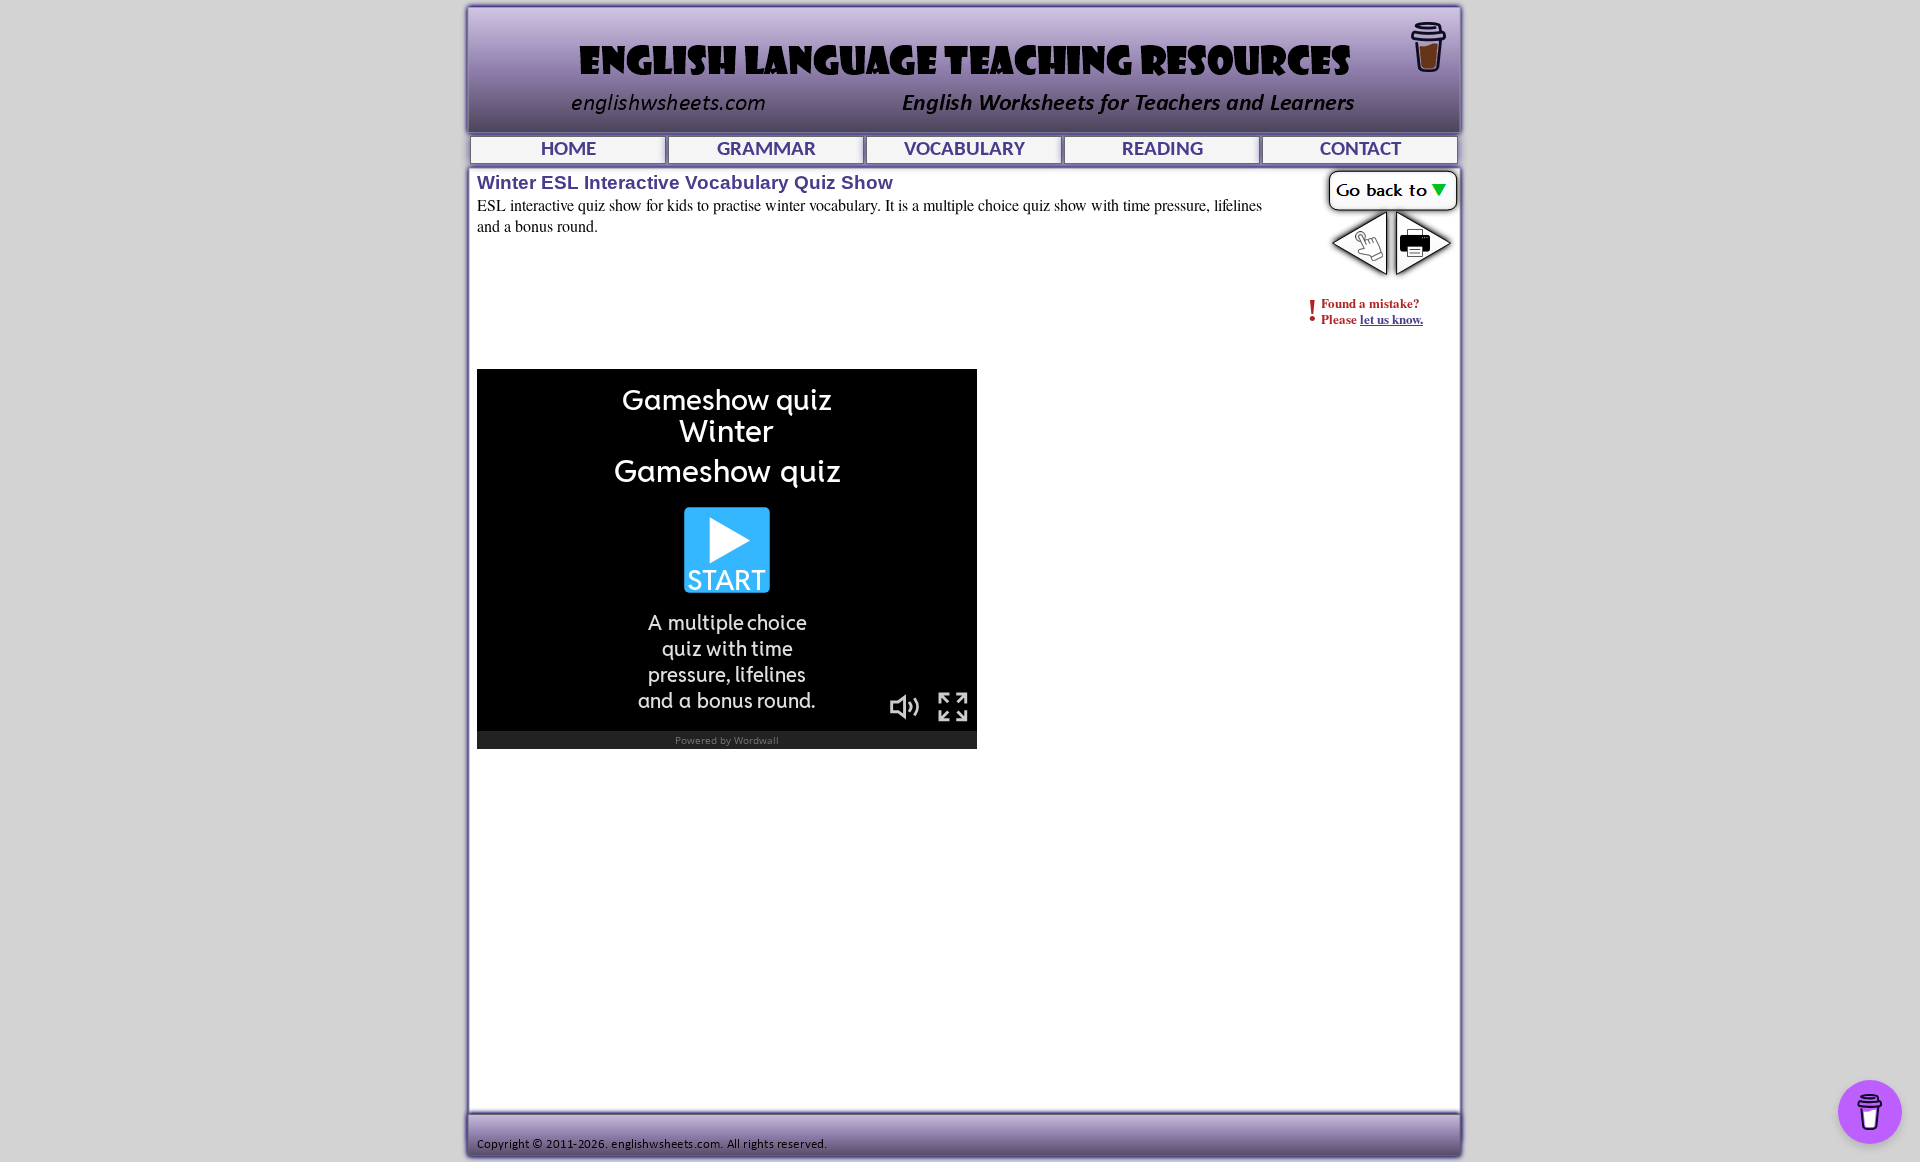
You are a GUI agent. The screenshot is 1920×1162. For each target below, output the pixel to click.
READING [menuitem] (1162, 149)
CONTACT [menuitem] (1360, 149)
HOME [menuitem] (568, 149)
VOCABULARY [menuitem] (964, 149)
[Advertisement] (1376, 665)
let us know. (1391, 318)
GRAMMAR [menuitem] (766, 149)
